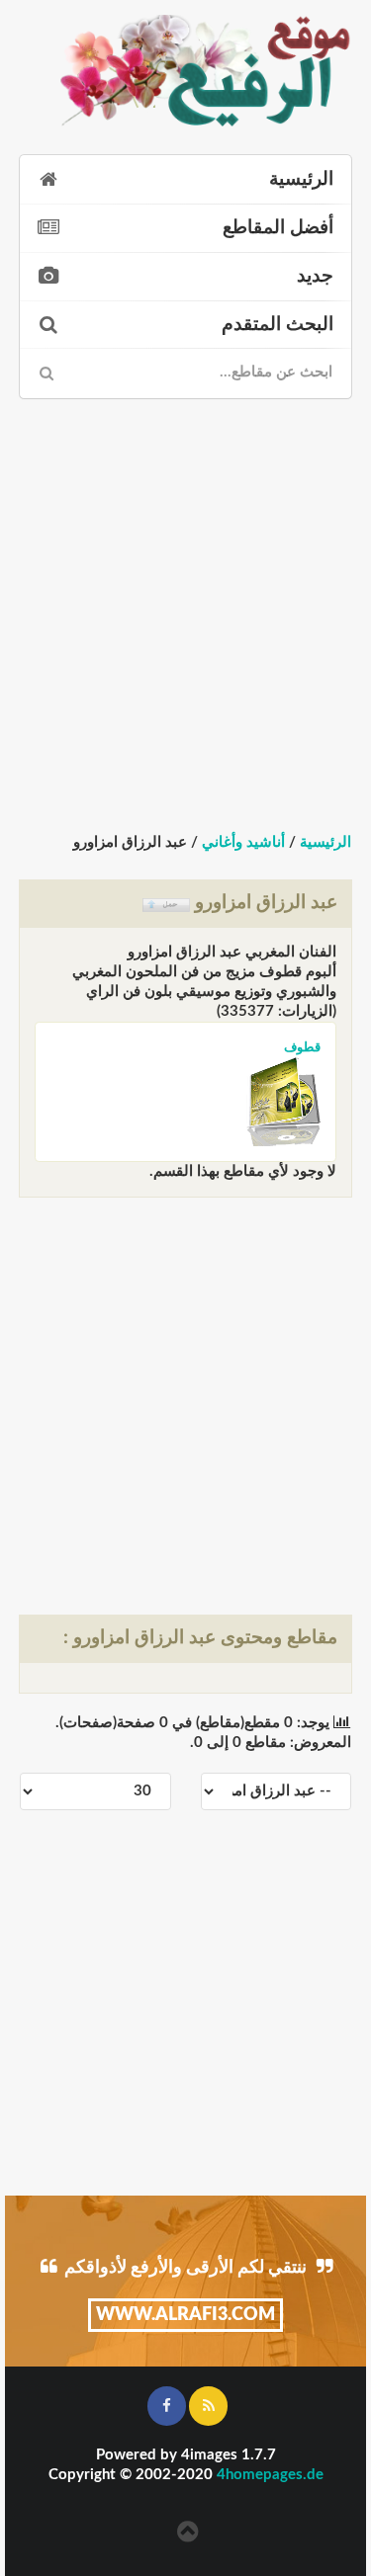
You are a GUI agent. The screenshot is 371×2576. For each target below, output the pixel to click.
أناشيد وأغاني (243, 842)
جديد (315, 276)
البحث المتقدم (278, 325)
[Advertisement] (185, 598)
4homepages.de (270, 2475)
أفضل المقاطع (278, 228)
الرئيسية (301, 179)
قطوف (298, 1047)
